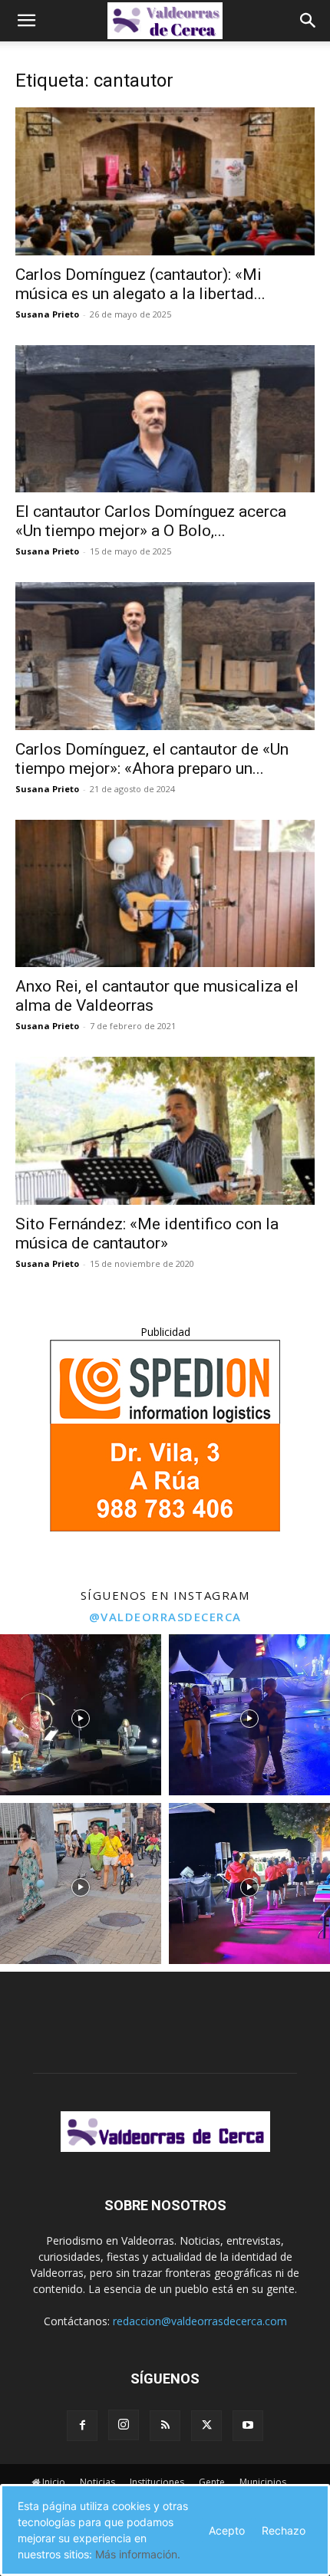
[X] (206, 2426)
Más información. (138, 2554)
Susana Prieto (47, 314)
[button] (26, 21)
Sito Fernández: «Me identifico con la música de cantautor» (147, 1234)
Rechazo (284, 2530)
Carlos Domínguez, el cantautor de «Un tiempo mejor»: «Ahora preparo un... (152, 759)
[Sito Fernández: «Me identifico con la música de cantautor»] (165, 1131)
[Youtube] (248, 2426)
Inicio (54, 2482)
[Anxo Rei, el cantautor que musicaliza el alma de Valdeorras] (165, 894)
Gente (212, 2482)
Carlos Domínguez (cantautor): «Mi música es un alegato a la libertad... (140, 284)
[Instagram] (124, 2425)
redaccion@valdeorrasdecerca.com (200, 2321)
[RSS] (165, 2426)
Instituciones (157, 2482)
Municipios (263, 2482)
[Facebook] (82, 2426)
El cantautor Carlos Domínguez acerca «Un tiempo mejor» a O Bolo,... (151, 521)
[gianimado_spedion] (165, 1527)
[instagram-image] (81, 1715)
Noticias (97, 2482)
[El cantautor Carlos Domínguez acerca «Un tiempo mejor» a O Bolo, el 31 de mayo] (165, 419)
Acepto (227, 2530)
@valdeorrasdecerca (165, 1617)
